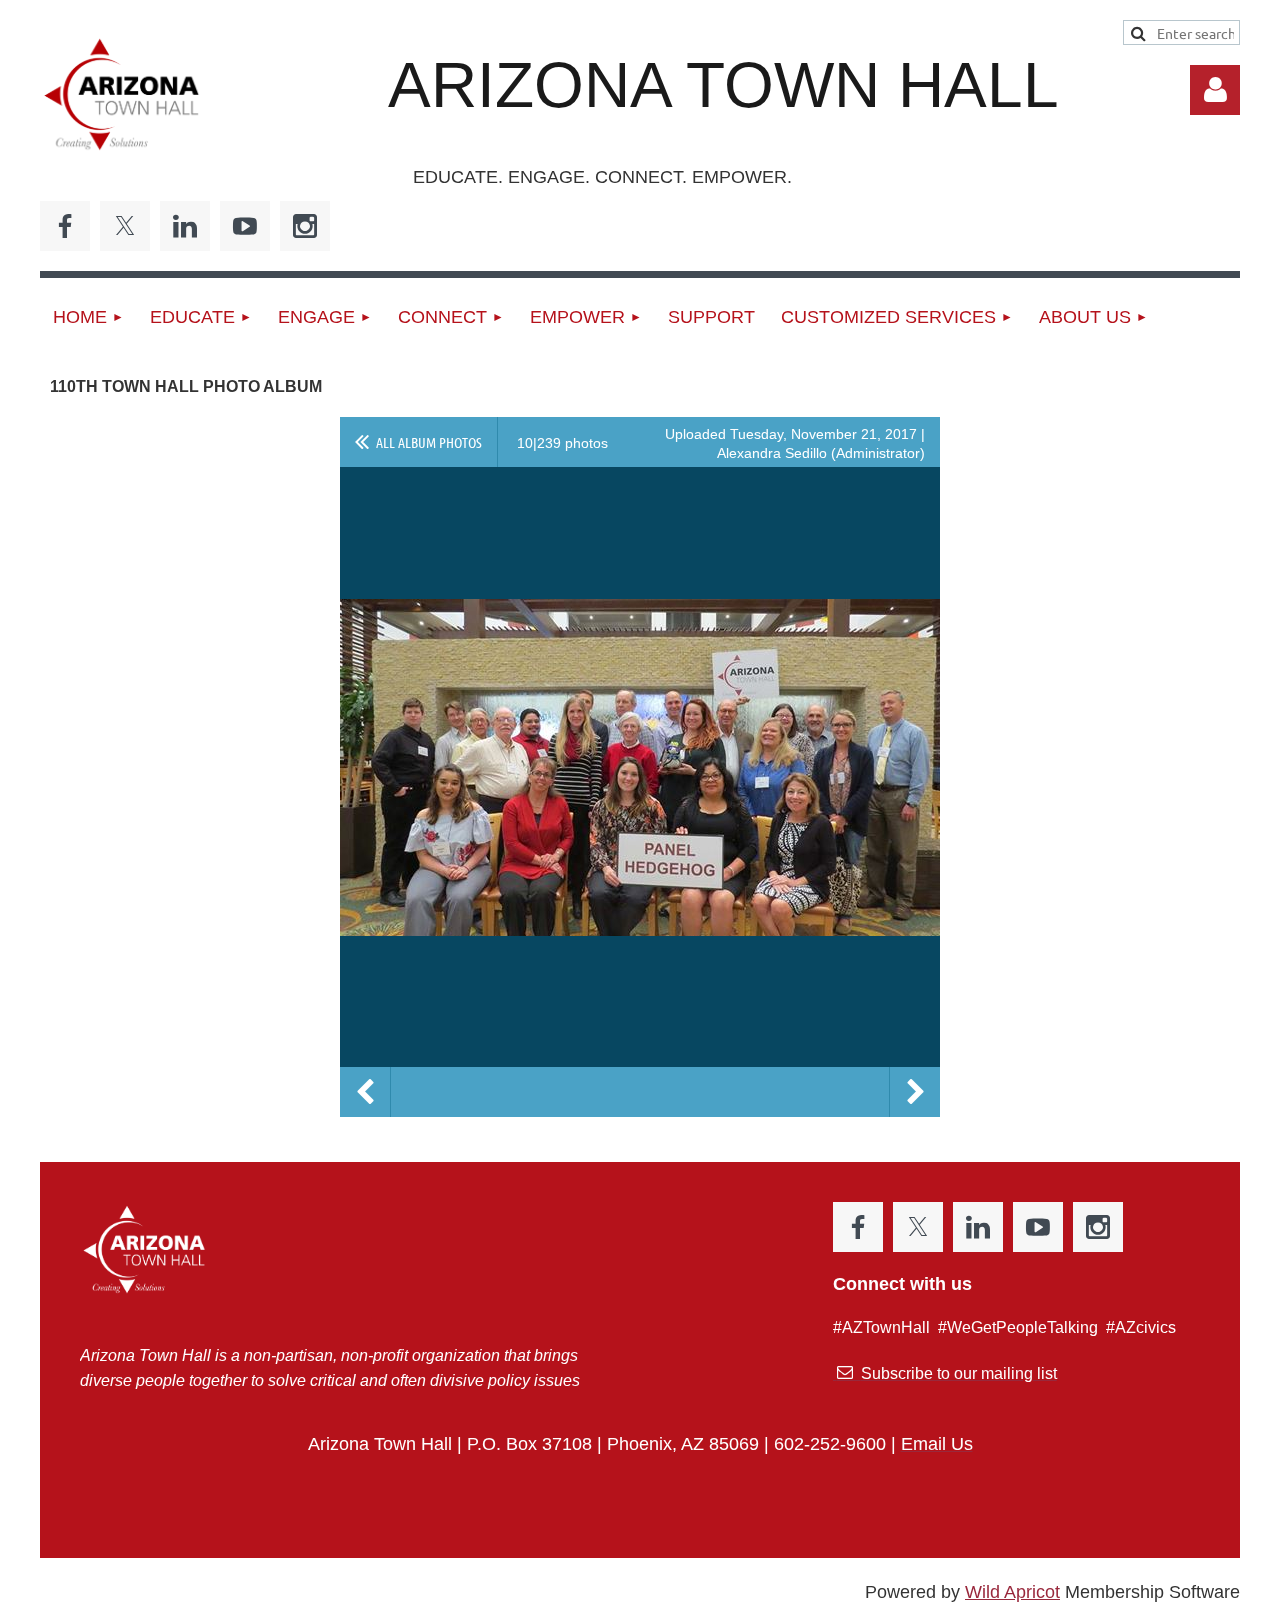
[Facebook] (65, 226)
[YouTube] (245, 226)
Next (915, 1092)
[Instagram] (305, 226)
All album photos (429, 442)
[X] (125, 226)
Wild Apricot (1012, 1592)
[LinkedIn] (185, 226)
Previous (365, 1092)
